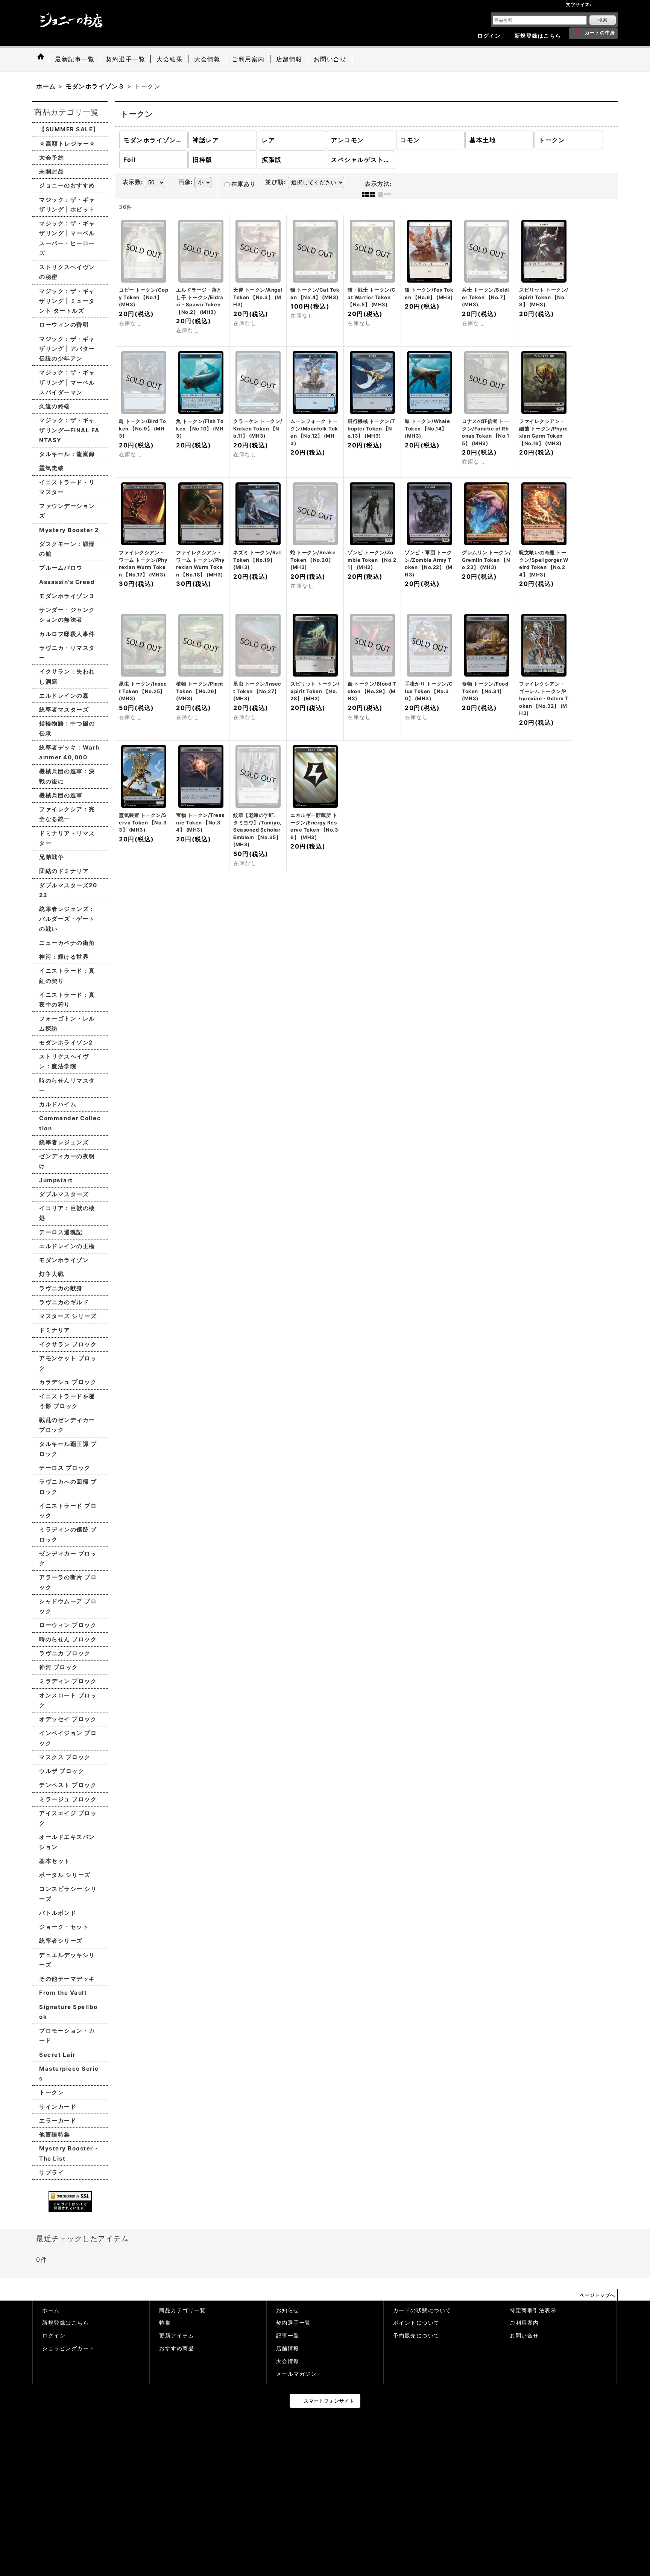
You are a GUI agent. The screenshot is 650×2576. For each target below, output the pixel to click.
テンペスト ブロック (68, 1785)
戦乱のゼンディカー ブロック (67, 1425)
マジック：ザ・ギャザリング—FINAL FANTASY (69, 430)
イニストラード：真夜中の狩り (67, 1000)
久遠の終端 (55, 406)
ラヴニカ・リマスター (67, 653)
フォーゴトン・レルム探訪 (67, 1023)
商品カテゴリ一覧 (182, 2310)
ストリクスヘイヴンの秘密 (67, 272)
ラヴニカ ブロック (65, 1653)
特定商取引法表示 (533, 2310)
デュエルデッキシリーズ (67, 1960)
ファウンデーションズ (67, 511)
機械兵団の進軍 (61, 795)
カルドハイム (58, 1104)
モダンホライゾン (64, 1260)
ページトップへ (598, 2295)
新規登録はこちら (538, 36)
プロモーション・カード (67, 2035)
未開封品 (52, 171)
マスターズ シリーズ (68, 1316)
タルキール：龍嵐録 (67, 454)
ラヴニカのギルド (64, 1302)
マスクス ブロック (65, 1757)
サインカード (58, 2107)
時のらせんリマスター (67, 1085)
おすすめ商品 (177, 2348)
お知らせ (288, 2310)
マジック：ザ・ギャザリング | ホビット (67, 205)
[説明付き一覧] (387, 194)
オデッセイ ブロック (68, 1719)
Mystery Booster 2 (69, 530)
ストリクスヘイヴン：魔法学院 (64, 1061)
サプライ (52, 2172)
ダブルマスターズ (64, 1194)
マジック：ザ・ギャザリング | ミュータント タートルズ (67, 301)
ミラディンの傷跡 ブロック (68, 1534)
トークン (52, 2092)
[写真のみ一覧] (370, 194)
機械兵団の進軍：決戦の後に (67, 776)
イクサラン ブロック (68, 1344)
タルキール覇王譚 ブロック (68, 1449)
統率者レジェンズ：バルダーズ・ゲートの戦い (67, 919)
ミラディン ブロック (68, 1681)
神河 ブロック (59, 1667)
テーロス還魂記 (61, 1232)
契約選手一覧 (294, 2323)
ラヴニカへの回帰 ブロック (68, 1486)
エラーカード (58, 2121)
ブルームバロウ (61, 568)
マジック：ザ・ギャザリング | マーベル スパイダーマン (67, 382)
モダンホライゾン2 (66, 1042)
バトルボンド (58, 1913)
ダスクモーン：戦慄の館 (67, 549)
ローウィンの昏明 (64, 325)
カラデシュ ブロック (68, 1382)
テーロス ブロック (65, 1468)
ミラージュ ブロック (68, 1799)
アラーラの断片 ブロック (68, 1582)
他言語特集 (55, 2134)
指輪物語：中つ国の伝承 (67, 728)
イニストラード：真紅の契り (67, 976)
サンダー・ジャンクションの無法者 (67, 615)
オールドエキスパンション (67, 1842)
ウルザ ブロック (62, 1771)
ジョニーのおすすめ (67, 185)
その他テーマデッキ (67, 1979)
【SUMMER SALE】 (69, 129)
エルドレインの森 (64, 696)
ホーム (51, 2310)
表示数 (133, 182)
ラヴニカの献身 (61, 1288)
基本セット (55, 1861)
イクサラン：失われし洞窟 (67, 676)
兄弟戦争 (52, 857)
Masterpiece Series (69, 2073)
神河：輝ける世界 (64, 957)
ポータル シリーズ (65, 1875)
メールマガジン (297, 2374)
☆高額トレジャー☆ (68, 144)
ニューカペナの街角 (67, 943)
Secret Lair (57, 2055)
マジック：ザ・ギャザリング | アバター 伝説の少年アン (67, 349)
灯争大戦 (52, 1274)
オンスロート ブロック (68, 1700)
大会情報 (288, 2361)
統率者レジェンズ (64, 1142)
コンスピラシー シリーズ (68, 1894)
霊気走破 (52, 468)
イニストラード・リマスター (67, 487)
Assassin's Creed (67, 582)
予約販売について (416, 2336)
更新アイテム (177, 2336)
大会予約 (52, 157)
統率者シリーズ (61, 1941)
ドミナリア (55, 1330)
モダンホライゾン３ (67, 596)
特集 (165, 2323)
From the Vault (63, 1993)
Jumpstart (56, 1180)
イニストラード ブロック (68, 1511)
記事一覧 (288, 2336)
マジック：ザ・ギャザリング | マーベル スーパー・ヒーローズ (67, 238)
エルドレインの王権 (67, 1246)
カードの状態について (422, 2310)
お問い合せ (524, 2336)
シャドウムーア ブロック (68, 1606)
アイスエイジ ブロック (68, 1818)
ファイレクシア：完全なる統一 (67, 814)
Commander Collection (70, 1123)
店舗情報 (288, 2348)
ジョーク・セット (64, 1927)
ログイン (489, 36)
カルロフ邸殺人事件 (67, 634)
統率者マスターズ (64, 709)
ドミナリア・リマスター (67, 838)
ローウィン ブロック (68, 1625)
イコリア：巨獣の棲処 (67, 1213)
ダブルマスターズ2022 (68, 890)
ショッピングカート (68, 2348)
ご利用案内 (524, 2323)
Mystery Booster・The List (69, 2153)
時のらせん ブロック (68, 1639)
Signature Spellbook (68, 2012)
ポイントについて (416, 2323)
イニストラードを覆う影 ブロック (67, 1401)
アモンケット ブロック (68, 1363)
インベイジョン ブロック (68, 1738)
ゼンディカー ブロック (68, 1558)
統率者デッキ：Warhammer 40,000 (69, 752)
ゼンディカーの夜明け (67, 1161)
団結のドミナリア (64, 871)
